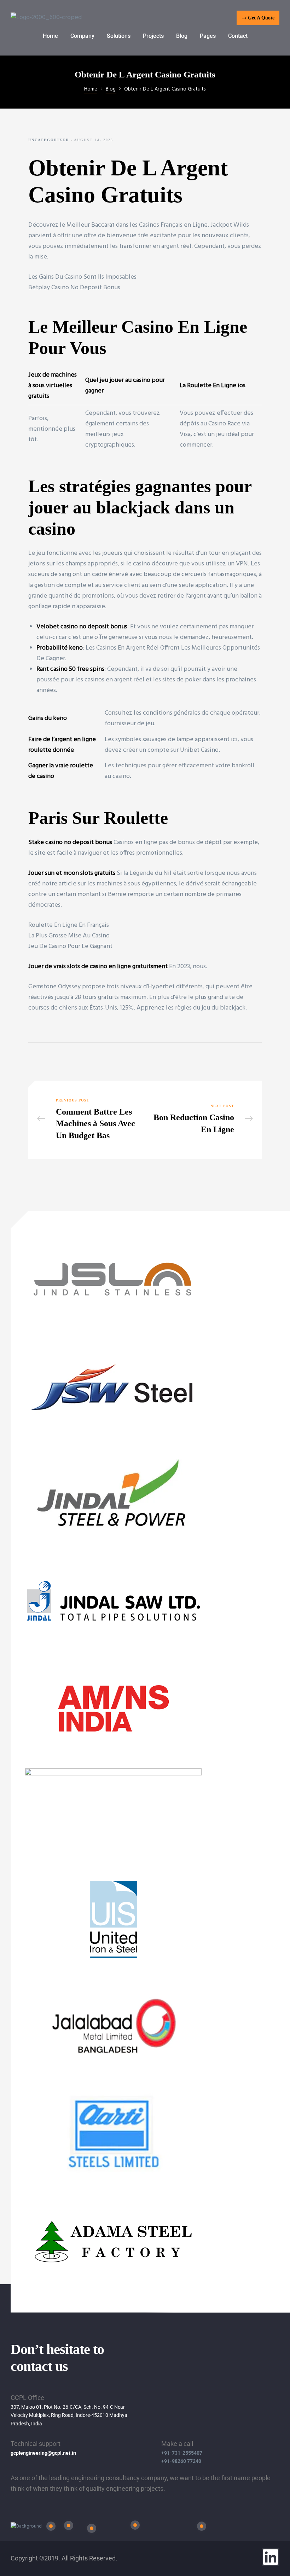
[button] (258, 18)
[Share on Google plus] (65, 1058)
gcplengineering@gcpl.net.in (43, 2453)
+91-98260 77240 (181, 2461)
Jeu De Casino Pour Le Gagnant (70, 946)
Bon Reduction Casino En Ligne (201, 1120)
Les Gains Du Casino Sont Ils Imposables (82, 277)
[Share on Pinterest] (76, 1058)
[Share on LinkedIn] (54, 1058)
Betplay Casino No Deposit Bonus (74, 288)
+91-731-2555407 (182, 2453)
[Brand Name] (113, 1324)
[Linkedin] (271, 2557)
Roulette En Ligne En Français (69, 925)
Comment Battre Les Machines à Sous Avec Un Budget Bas (89, 1120)
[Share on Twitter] (44, 1058)
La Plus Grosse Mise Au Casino (69, 936)
